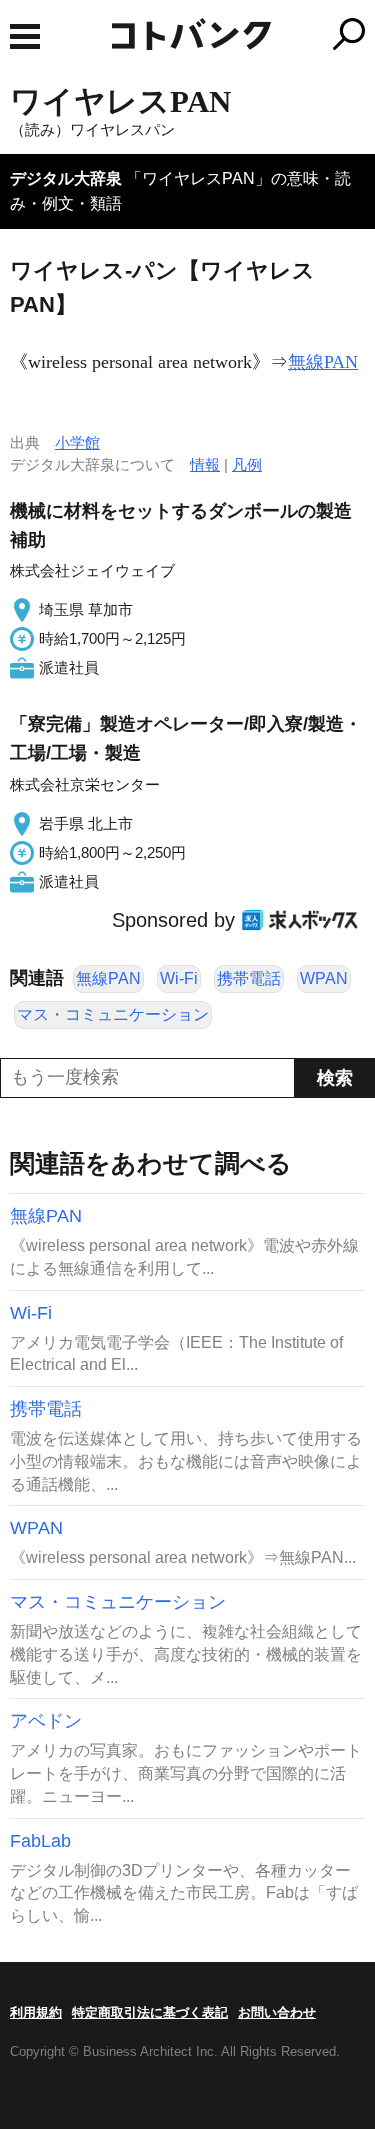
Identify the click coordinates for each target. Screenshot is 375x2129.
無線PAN (323, 362)
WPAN (324, 978)
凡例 (247, 464)
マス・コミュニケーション (113, 1014)
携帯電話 (249, 978)
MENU (25, 36)
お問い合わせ (277, 2012)
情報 (205, 464)
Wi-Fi (179, 978)
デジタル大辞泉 (66, 178)
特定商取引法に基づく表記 (150, 2012)
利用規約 (36, 2012)
